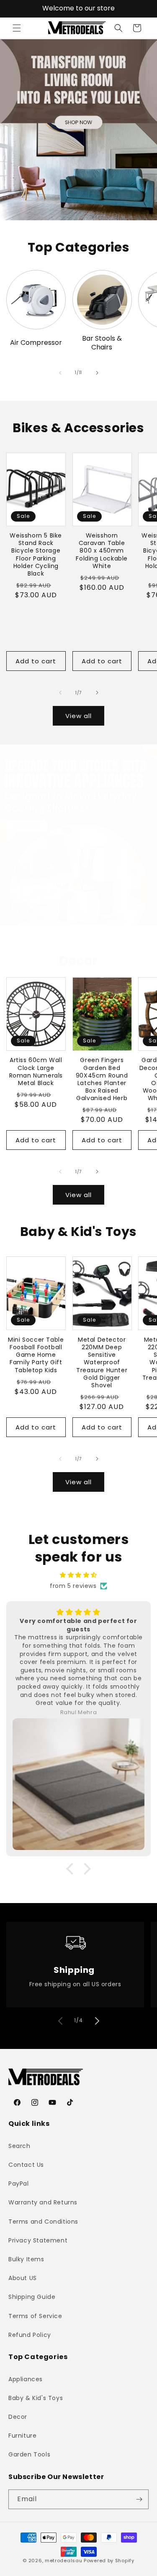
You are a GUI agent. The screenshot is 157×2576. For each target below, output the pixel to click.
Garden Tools (29, 2454)
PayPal (19, 2184)
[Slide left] (60, 373)
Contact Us (26, 2165)
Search (19, 2146)
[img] (78, 1575)
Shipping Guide (32, 2297)
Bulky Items (26, 2259)
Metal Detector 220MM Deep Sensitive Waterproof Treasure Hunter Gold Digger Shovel (102, 1362)
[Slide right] (97, 373)
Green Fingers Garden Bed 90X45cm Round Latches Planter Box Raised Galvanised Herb (102, 1079)
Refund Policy (30, 2335)
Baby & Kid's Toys (36, 2398)
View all (78, 716)
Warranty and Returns (43, 2202)
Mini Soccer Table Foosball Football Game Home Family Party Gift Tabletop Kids (36, 1355)
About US (23, 2278)
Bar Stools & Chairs (102, 343)
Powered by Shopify (109, 2561)
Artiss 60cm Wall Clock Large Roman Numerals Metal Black (36, 1071)
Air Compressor (36, 343)
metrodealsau (63, 2561)
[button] (17, 28)
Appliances (26, 2379)
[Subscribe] (139, 2499)
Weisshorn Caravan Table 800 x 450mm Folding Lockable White (102, 551)
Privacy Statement (38, 2240)
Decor (18, 2417)
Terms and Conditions (43, 2222)
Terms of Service (35, 2316)
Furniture (22, 2436)
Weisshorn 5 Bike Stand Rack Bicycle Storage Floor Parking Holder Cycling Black (36, 554)
